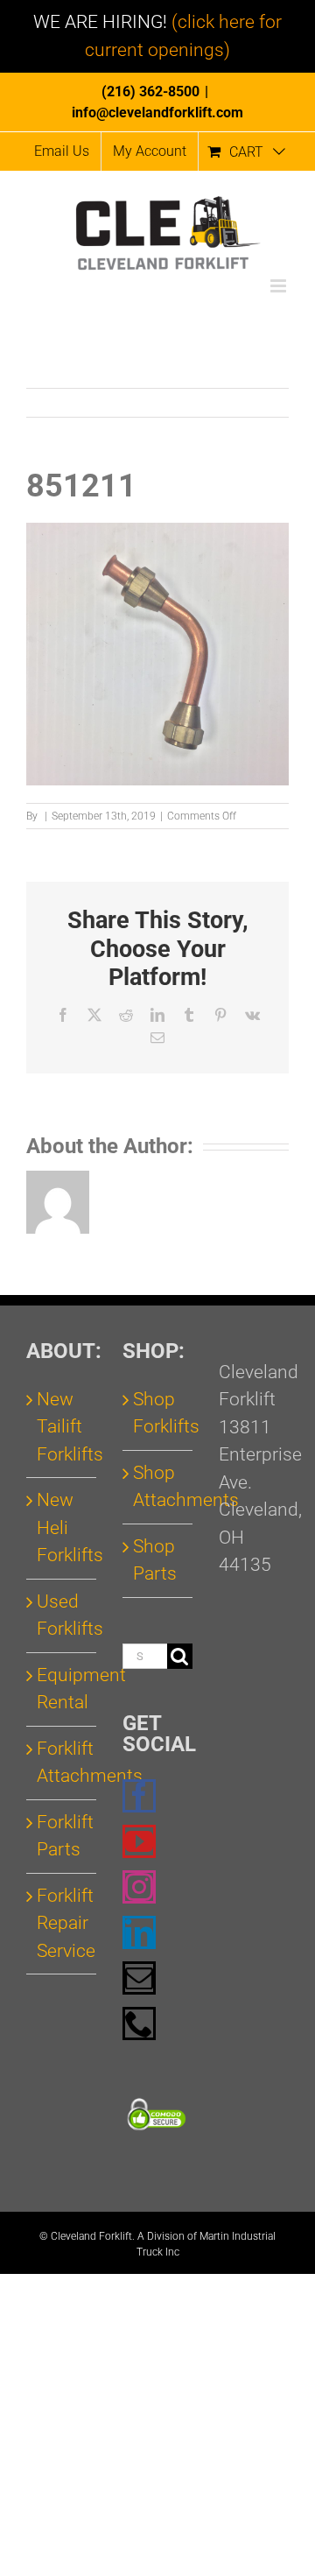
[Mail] (139, 1978)
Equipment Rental (62, 1689)
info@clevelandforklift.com (157, 113)
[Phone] (139, 2023)
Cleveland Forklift (91, 2236)
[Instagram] (139, 1887)
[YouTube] (139, 1841)
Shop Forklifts (158, 1413)
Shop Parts (155, 1560)
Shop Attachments (158, 1487)
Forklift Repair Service (62, 1923)
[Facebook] (139, 1796)
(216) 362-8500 (150, 91)
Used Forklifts (62, 1615)
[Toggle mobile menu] (280, 286)
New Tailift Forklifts (62, 1427)
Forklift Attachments (62, 1763)
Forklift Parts (62, 1836)
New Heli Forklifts (62, 1527)
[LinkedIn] (139, 1932)
